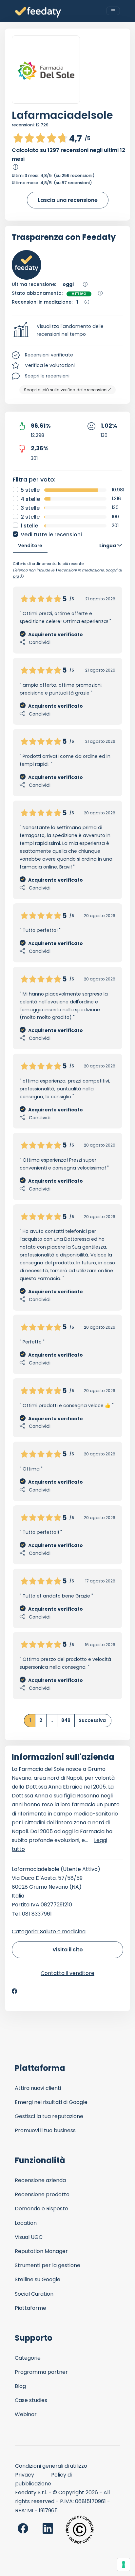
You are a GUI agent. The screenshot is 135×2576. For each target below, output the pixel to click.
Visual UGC (29, 2237)
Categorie (28, 2358)
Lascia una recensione (68, 200)
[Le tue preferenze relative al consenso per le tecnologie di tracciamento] (124, 2565)
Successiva (92, 1720)
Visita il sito (68, 1950)
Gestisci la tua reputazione (49, 2116)
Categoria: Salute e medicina (49, 1932)
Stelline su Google (38, 2279)
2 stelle (30, 517)
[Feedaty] (38, 12)
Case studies (31, 2400)
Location (26, 2223)
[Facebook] (14, 1991)
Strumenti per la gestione (48, 2265)
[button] (67, 331)
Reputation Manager (41, 2251)
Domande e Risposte (41, 2209)
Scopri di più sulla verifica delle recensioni (66, 390)
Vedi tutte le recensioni (51, 535)
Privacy (25, 2475)
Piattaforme (30, 2308)
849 (66, 1720)
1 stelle (29, 526)
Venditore (30, 546)
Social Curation (34, 2294)
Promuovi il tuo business (45, 2130)
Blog (20, 2386)
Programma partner (41, 2372)
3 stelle (30, 508)
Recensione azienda (40, 2180)
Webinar (26, 2414)
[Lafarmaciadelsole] (46, 70)
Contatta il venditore (67, 1973)
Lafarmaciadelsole (62, 115)
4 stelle (30, 499)
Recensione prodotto (42, 2194)
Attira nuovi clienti (38, 2088)
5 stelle (30, 490)
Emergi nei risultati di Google (51, 2102)
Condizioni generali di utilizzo (51, 2466)
